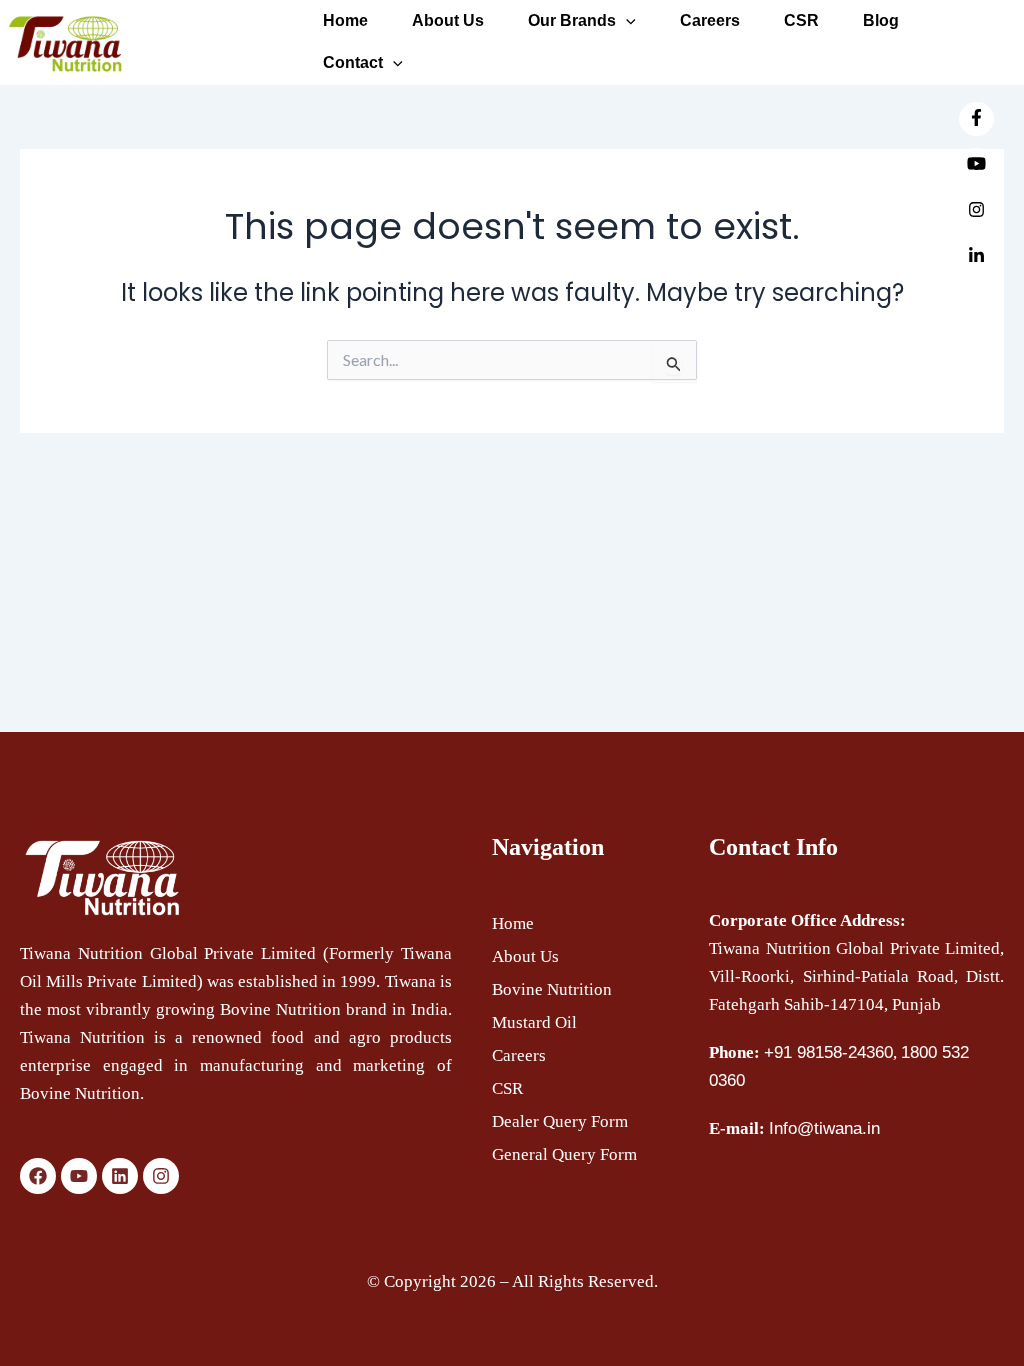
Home (513, 923)
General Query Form (564, 1154)
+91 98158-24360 (828, 1052)
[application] (393, 63)
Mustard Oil (534, 1022)
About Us (525, 956)
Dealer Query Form (560, 1121)
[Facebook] (976, 119)
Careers (519, 1055)
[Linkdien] (976, 257)
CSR (507, 1088)
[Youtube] (976, 165)
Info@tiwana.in (824, 1128)
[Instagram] (976, 211)
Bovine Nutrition (552, 989)
